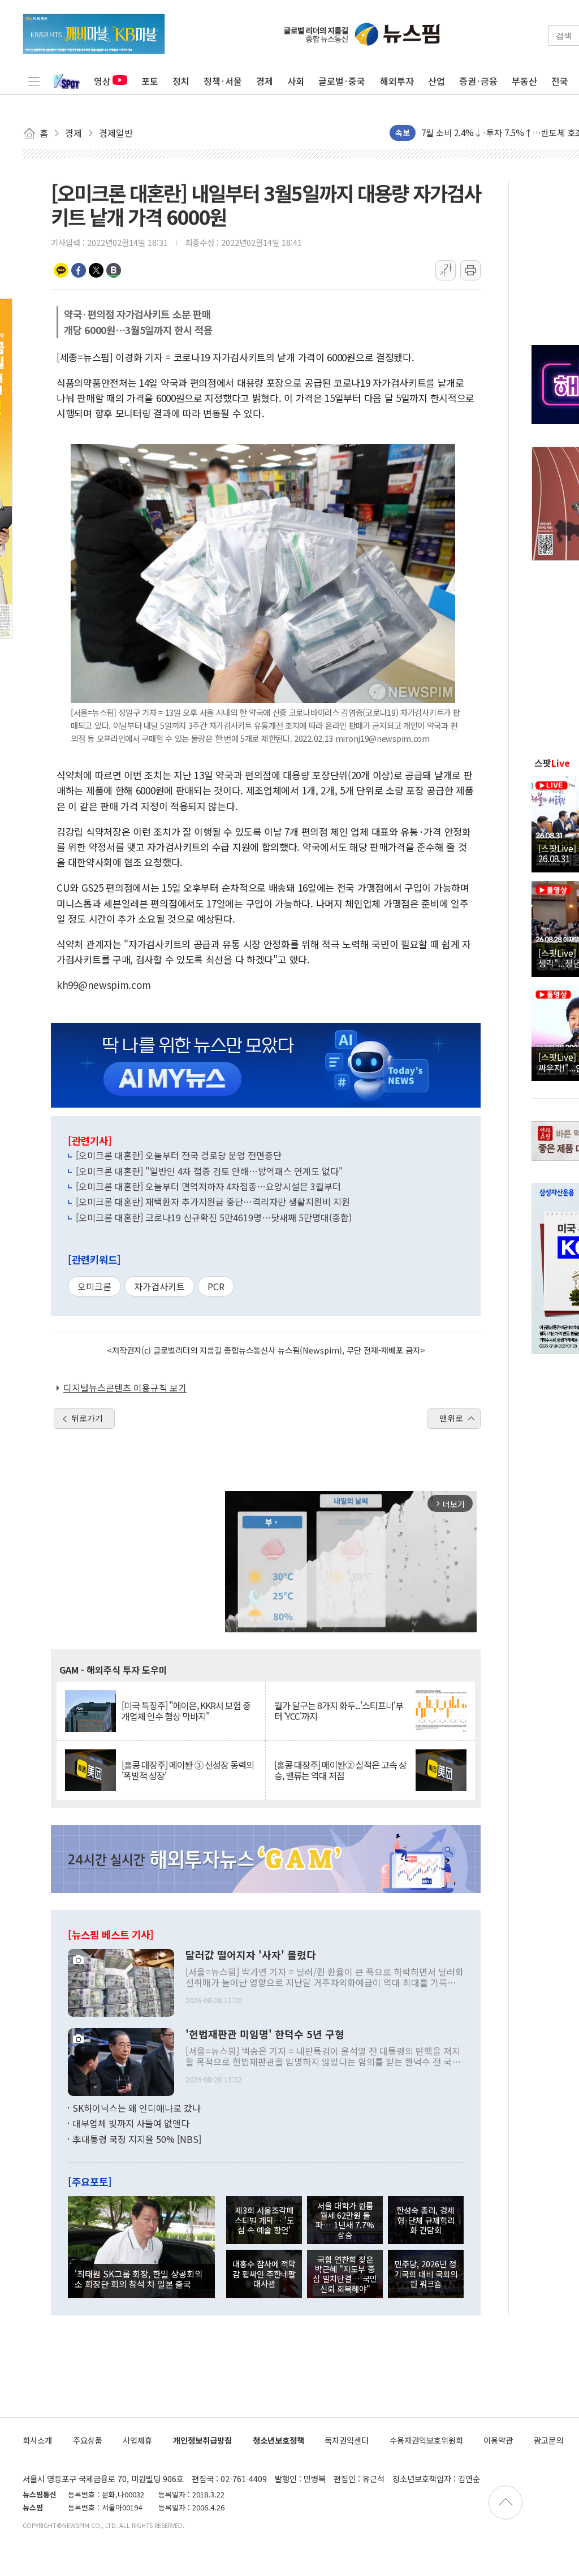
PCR (216, 1286)
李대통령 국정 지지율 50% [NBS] (137, 2139)
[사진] (121, 1981)
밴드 (114, 270)
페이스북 (79, 270)
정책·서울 (223, 81)
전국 (560, 81)
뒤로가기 (87, 1418)
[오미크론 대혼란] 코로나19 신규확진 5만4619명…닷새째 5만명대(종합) (214, 1217)
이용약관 (498, 2440)
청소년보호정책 (278, 2440)
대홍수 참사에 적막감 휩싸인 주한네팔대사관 (264, 2274)
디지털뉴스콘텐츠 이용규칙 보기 (125, 1388)
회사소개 (37, 2440)
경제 (265, 81)
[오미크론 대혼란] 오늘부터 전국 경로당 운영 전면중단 (179, 1155)
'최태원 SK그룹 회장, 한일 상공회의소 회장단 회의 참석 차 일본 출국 (139, 2279)
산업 (437, 81)
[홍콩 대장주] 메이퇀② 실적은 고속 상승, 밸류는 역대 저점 (340, 1770)
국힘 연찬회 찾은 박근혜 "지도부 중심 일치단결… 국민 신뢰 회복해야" (345, 2274)
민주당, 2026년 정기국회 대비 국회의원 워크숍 (426, 2274)
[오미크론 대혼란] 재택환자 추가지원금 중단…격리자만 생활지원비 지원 (213, 1201)
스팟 (552, 763)
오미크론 (94, 1286)
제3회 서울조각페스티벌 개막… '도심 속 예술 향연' (264, 2220)
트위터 (96, 270)
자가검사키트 (159, 1286)
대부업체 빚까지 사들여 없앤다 (131, 2123)
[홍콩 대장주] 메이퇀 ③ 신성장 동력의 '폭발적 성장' (188, 1770)
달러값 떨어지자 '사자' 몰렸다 (251, 1955)
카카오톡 (61, 270)
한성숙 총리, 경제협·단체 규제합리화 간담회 (425, 2220)
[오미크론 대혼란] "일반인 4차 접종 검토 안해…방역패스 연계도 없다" (209, 1171)
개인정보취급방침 (202, 2440)
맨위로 (451, 1418)
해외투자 (397, 81)
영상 (102, 81)
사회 (296, 81)
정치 (181, 81)
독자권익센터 (347, 2440)
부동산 (524, 81)
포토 (150, 81)
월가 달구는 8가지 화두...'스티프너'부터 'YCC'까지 (339, 1711)
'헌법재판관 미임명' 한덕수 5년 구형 (265, 2034)
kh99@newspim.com (103, 985)
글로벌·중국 (342, 81)
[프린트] (470, 270)
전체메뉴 (34, 81)
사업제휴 (137, 2440)
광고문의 (548, 2440)
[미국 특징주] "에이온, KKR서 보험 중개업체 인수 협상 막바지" (186, 1711)
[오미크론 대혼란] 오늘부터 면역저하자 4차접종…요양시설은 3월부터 (208, 1186)
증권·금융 (478, 81)
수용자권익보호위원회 (426, 2440)
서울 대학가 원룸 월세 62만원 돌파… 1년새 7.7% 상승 (345, 2220)
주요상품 (88, 2440)
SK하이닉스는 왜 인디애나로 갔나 (137, 2108)
